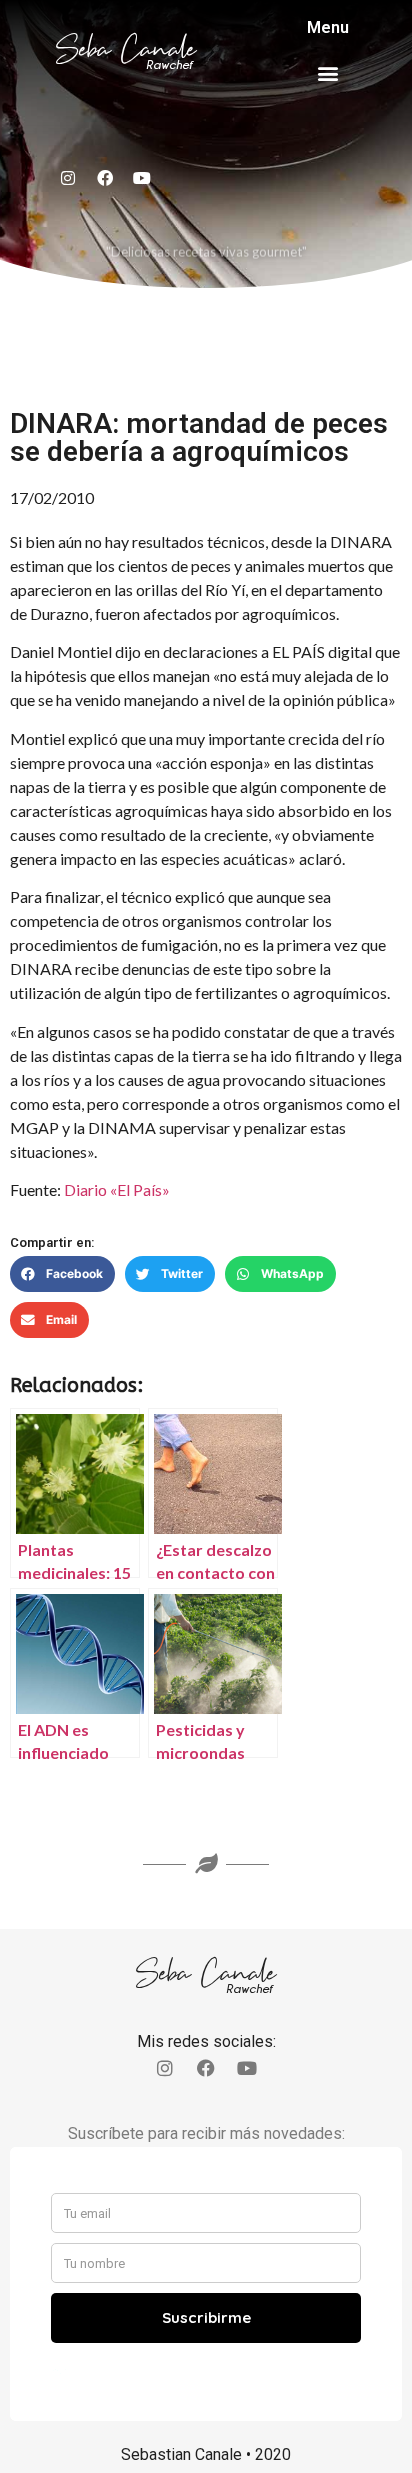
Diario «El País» (117, 1189)
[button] (327, 72)
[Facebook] (105, 178)
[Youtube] (142, 178)
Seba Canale (126, 49)
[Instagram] (68, 178)
